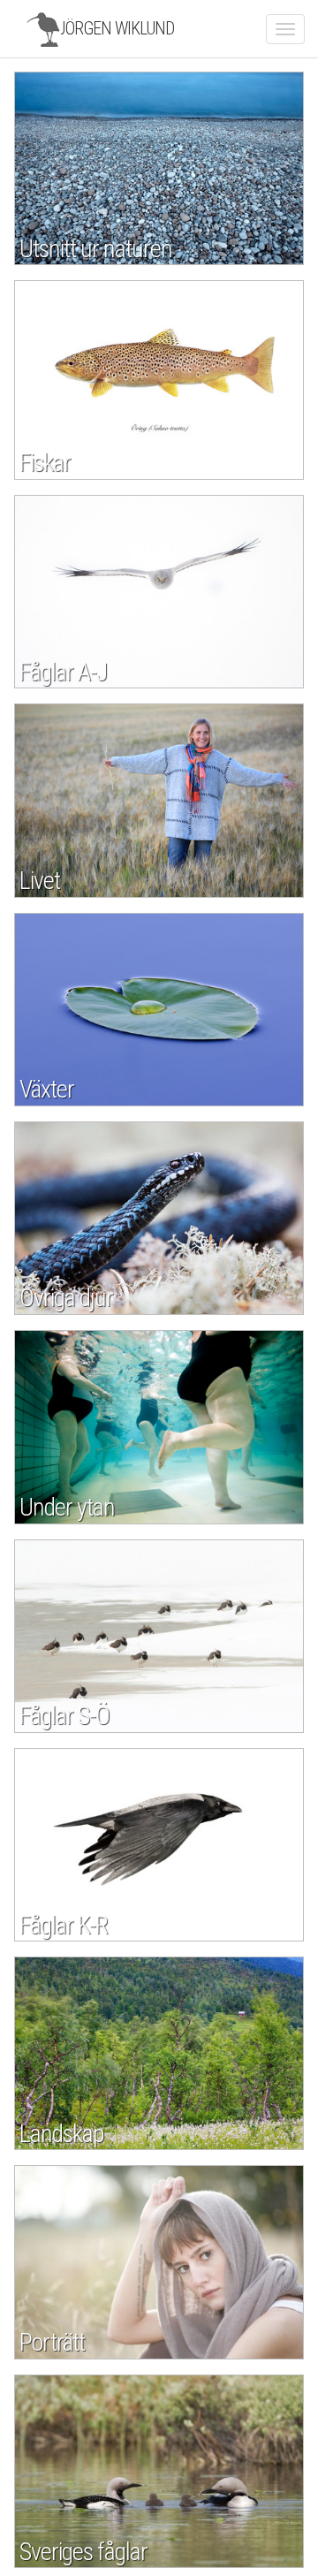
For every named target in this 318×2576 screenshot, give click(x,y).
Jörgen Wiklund (116, 28)
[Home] (44, 29)
